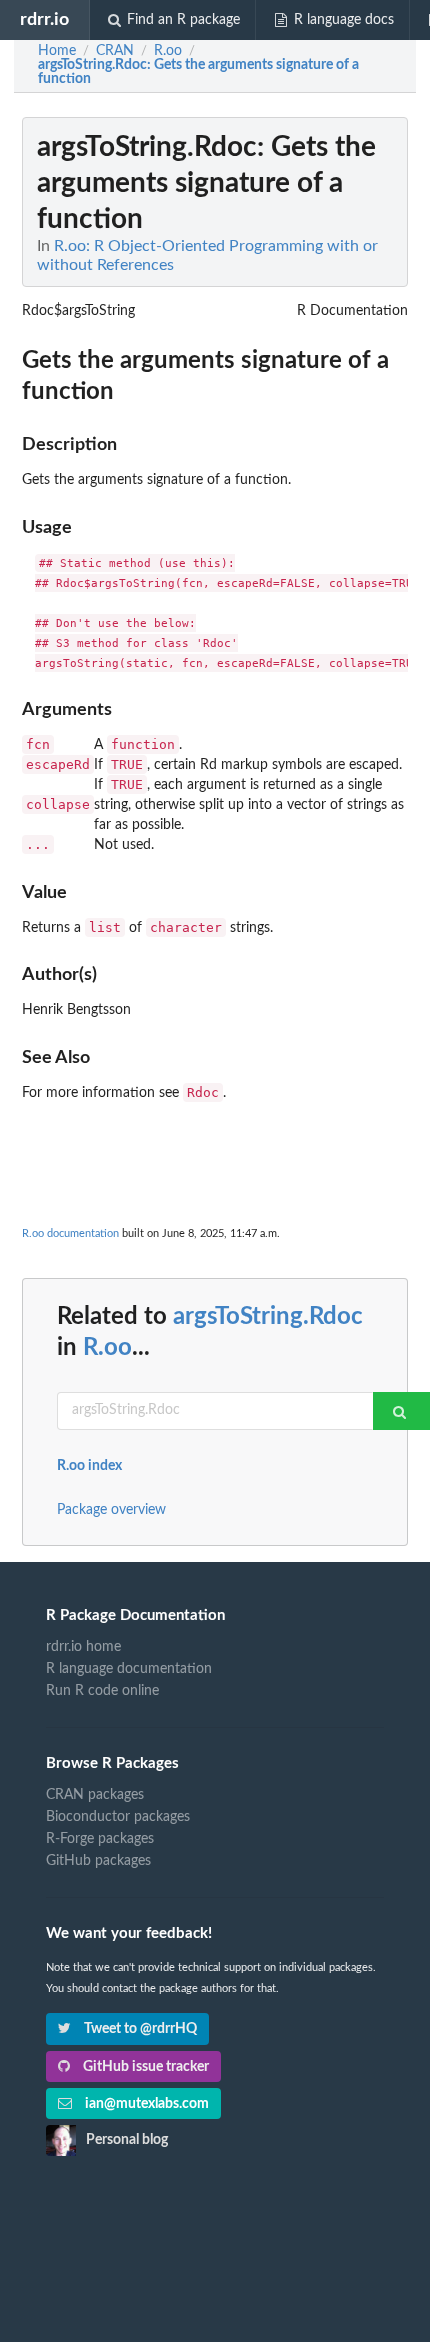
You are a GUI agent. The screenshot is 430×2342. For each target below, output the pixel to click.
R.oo (107, 1348)
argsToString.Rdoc (268, 1317)
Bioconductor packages (118, 1817)
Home (57, 51)
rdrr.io (44, 19)
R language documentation (129, 1669)
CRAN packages (95, 1795)
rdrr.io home (83, 1647)
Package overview (111, 1510)
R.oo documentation (70, 1233)
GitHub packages (98, 1861)
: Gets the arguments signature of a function (198, 72)
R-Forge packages (100, 1839)
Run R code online (102, 1691)
